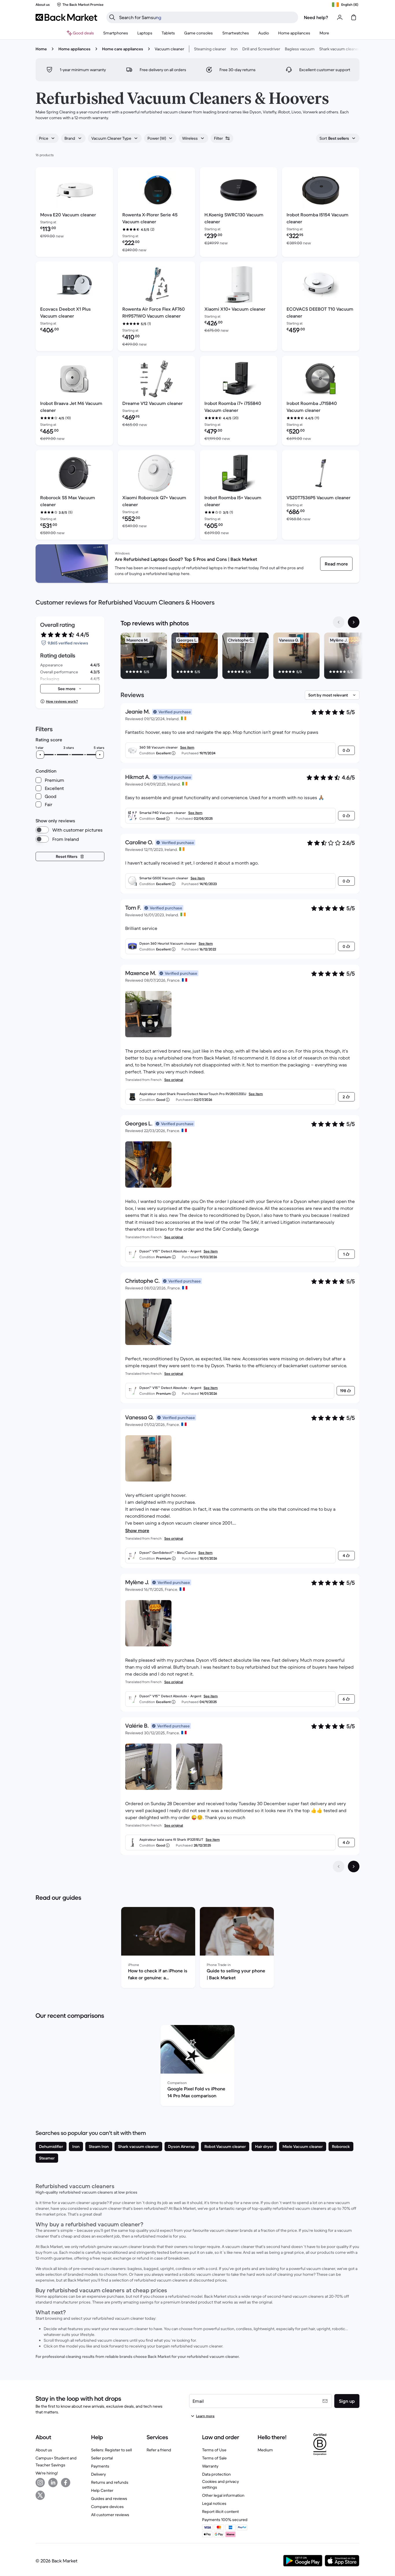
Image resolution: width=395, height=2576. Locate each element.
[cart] (354, 17)
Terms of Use (214, 2450)
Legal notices (214, 2503)
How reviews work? (62, 701)
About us (44, 2450)
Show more (137, 1530)
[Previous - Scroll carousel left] (339, 622)
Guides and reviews (109, 2498)
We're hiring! (47, 2473)
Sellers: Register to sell (111, 2450)
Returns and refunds (110, 2482)
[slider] (40, 755)
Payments (100, 2466)
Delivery (98, 2474)
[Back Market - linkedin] (53, 2483)
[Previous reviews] (339, 1866)
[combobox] (47, 138)
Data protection (216, 2474)
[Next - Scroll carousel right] (354, 622)
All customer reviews (110, 2515)
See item (187, 747)
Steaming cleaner (210, 49)
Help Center (102, 2490)
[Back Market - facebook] (66, 2483)
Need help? (316, 17)
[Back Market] (66, 17)
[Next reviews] (354, 1866)
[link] (336, 564)
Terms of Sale (214, 2458)
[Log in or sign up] (340, 17)
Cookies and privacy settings (220, 2484)
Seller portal (102, 2458)
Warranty (210, 2466)
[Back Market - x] (40, 2495)
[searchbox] (207, 17)
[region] (240, 657)
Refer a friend (159, 2450)
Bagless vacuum (300, 49)
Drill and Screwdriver (261, 49)
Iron (234, 49)
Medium (265, 2450)
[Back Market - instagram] (40, 2483)
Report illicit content (220, 2511)
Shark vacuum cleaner (339, 49)
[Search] (112, 17)
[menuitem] (116, 33)
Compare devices (107, 2507)
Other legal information (223, 2495)
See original (174, 1080)
